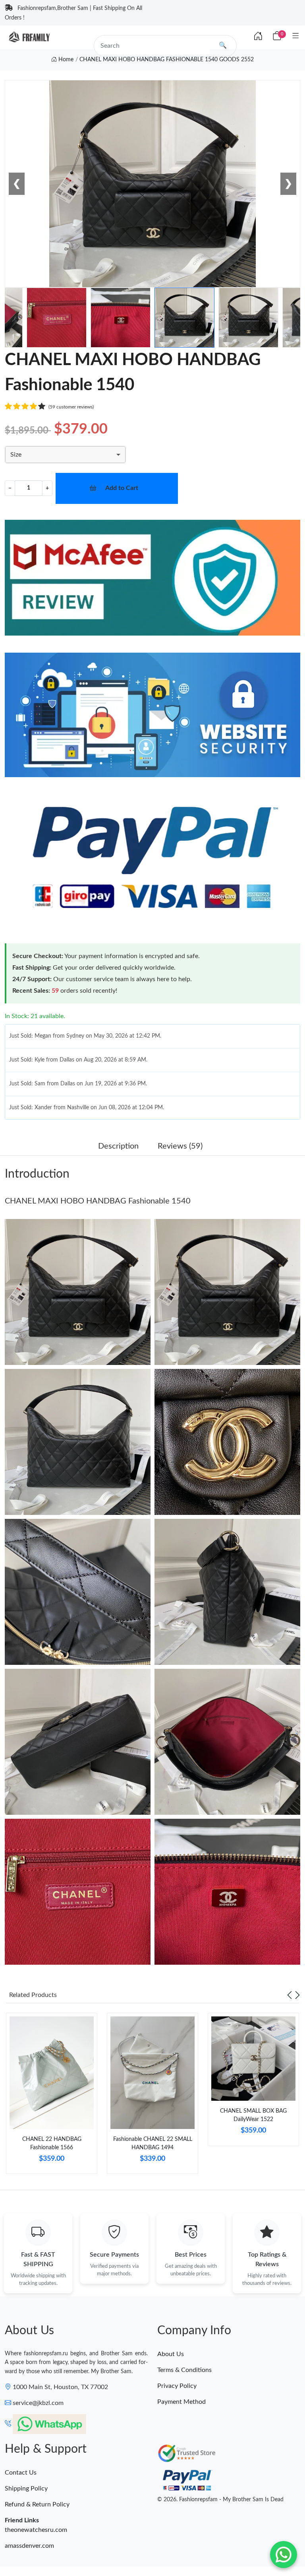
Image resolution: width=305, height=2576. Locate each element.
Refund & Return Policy (37, 2504)
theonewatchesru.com (36, 2530)
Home (65, 60)
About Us (171, 2354)
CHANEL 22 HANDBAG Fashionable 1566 (52, 2143)
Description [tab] (118, 1146)
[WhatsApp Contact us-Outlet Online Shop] (284, 2555)
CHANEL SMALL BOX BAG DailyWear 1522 (253, 2115)
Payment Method (181, 2402)
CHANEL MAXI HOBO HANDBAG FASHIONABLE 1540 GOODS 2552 (167, 60)
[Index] (258, 37)
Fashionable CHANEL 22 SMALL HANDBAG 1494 (153, 2143)
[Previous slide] (290, 1995)
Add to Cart (122, 488)
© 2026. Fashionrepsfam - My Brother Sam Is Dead (220, 2500)
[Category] (296, 36)
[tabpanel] (52, 2097)
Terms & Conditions (184, 2370)
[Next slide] (297, 1995)
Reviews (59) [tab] (180, 1146)
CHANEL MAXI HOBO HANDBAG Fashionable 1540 (98, 1201)
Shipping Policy (26, 2489)
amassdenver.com (29, 2546)
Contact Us (21, 2473)
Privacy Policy (177, 2386)
